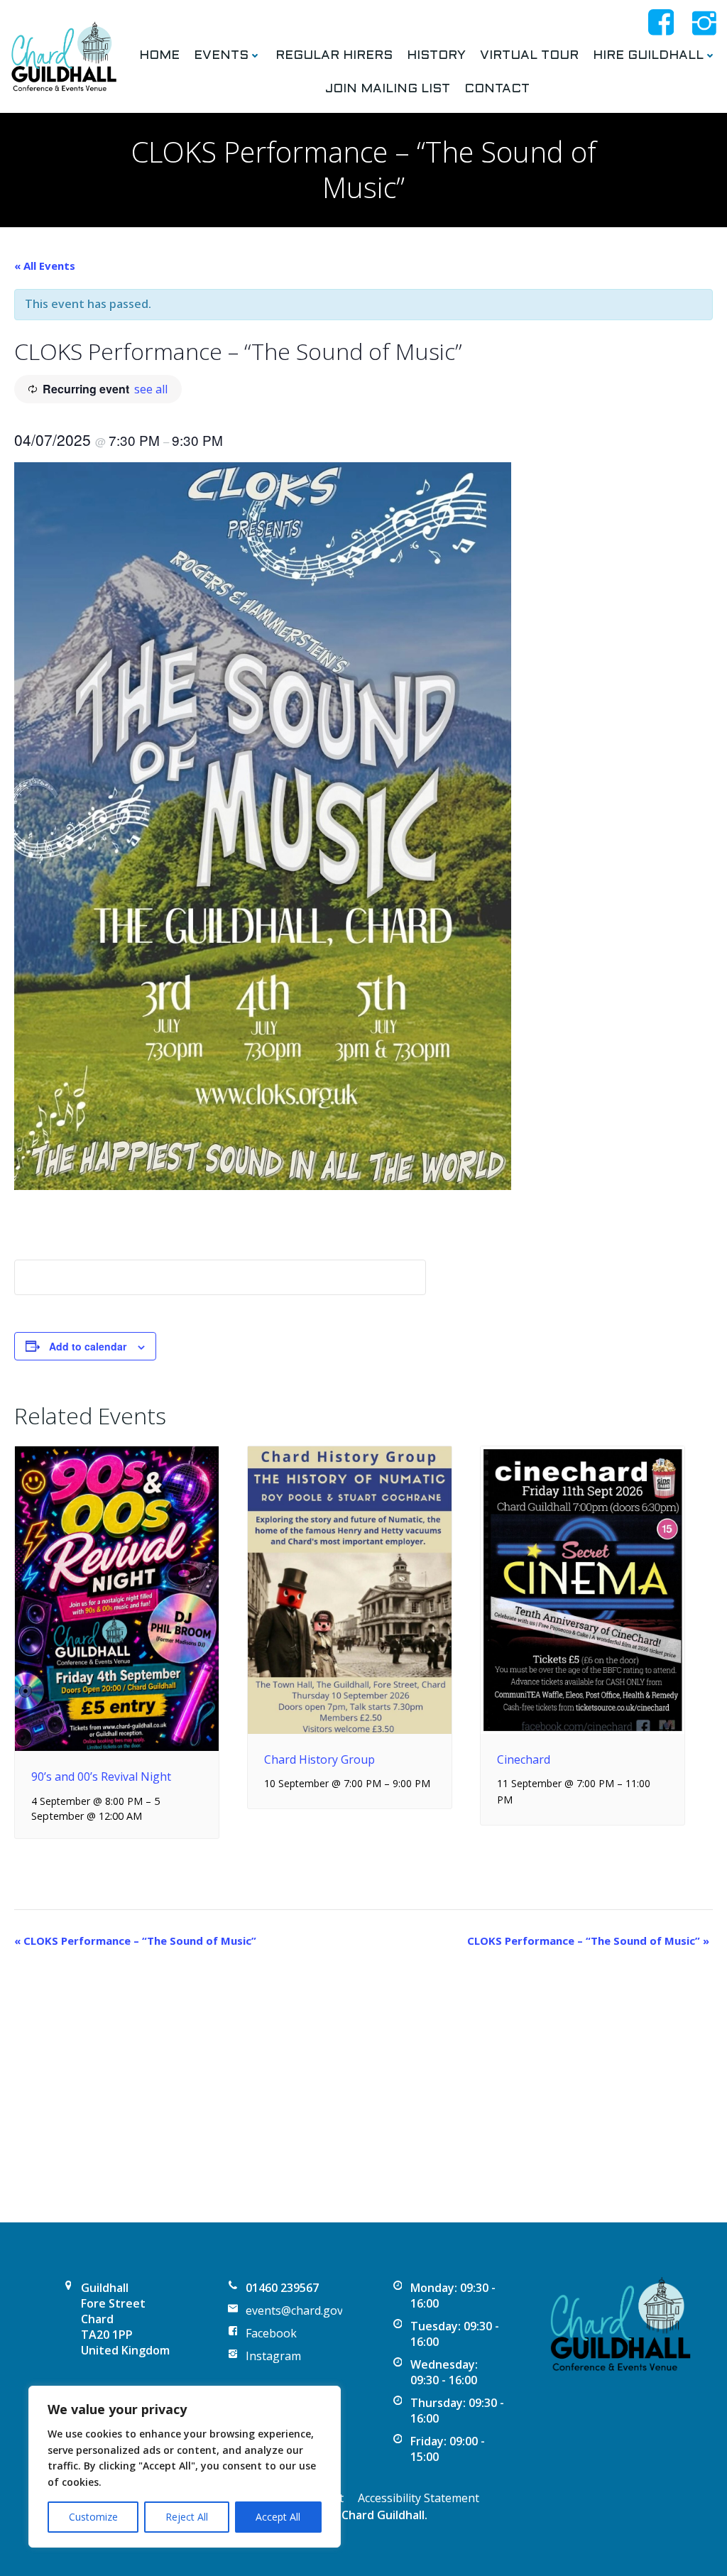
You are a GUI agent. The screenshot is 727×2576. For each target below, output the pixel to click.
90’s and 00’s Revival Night (101, 1777)
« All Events (45, 266)
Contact (497, 89)
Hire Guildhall (648, 56)
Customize (93, 2517)
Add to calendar (88, 1346)
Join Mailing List (388, 89)
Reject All (187, 2517)
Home (159, 56)
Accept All (278, 2517)
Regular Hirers (334, 56)
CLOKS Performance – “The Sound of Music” (135, 1941)
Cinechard (524, 1759)
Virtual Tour (529, 56)
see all (151, 389)
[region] (185, 2467)
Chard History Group (319, 1759)
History (436, 56)
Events (221, 56)
